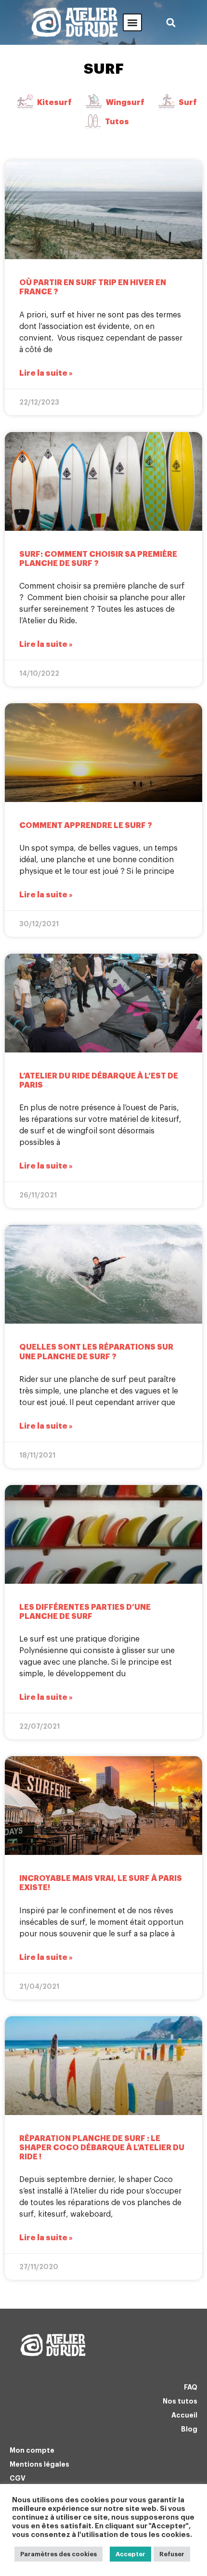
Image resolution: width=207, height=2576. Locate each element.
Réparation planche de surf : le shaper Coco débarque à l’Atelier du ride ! (102, 2148)
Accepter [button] (130, 2554)
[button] (132, 22)
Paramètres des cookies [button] (58, 2554)
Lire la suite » (46, 373)
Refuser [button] (172, 2554)
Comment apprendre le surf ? (86, 826)
